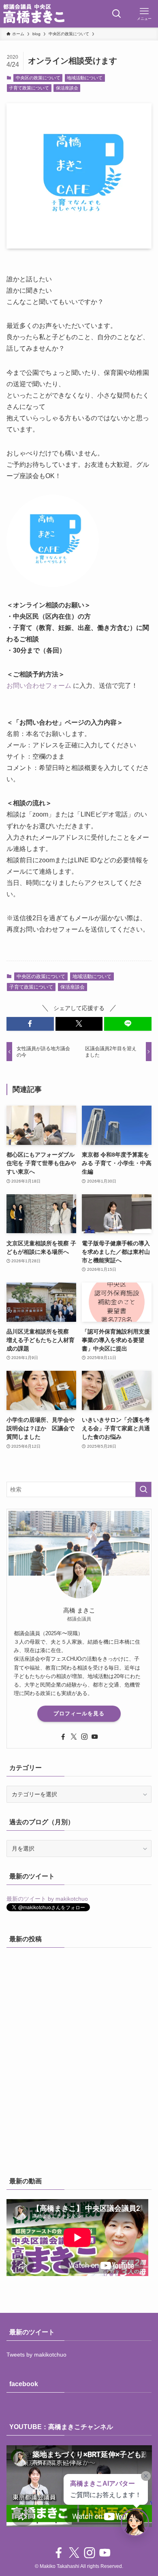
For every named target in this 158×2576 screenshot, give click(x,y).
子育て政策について (29, 88)
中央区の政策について (38, 78)
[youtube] (95, 1737)
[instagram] (84, 1737)
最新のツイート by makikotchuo (47, 1899)
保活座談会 (67, 88)
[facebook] (63, 1737)
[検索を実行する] (143, 1489)
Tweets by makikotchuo (36, 2355)
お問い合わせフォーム (39, 686)
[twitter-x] (74, 1737)
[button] (30, 1024)
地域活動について (85, 78)
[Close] (146, 2476)
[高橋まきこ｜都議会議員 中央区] (34, 14)
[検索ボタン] (117, 14)
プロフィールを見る (79, 1713)
